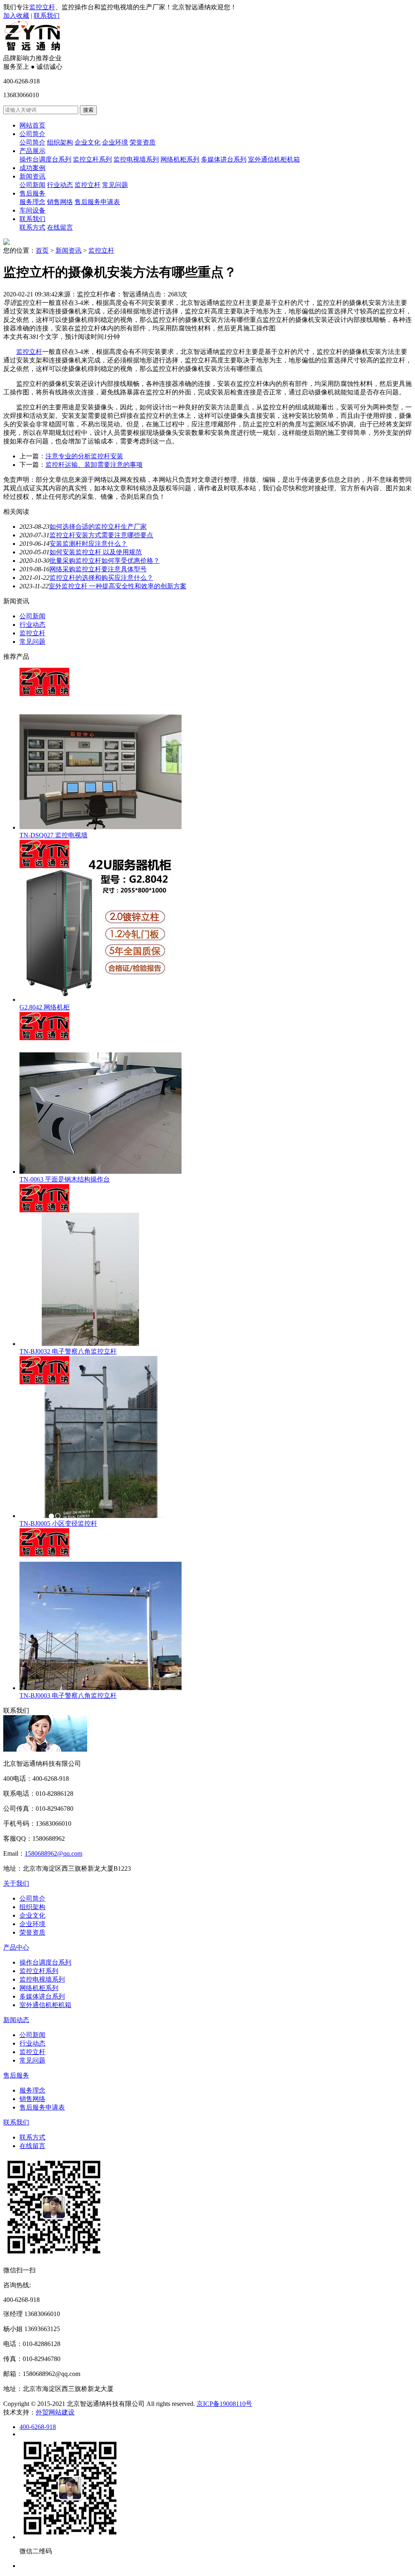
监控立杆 (42, 7)
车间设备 (32, 210)
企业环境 (115, 142)
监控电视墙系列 (136, 159)
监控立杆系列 (92, 159)
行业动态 (60, 185)
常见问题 (115, 185)
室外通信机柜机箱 (274, 159)
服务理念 (32, 202)
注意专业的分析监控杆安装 (84, 456)
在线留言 (60, 227)
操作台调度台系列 (45, 159)
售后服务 (32, 193)
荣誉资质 (143, 142)
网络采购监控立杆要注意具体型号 (98, 569)
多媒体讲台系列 (224, 159)
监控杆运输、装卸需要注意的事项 (94, 465)
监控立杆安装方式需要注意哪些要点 (101, 535)
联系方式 (32, 227)
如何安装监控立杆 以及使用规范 (96, 552)
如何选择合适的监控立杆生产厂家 (98, 527)
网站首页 (32, 125)
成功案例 (32, 168)
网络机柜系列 (180, 159)
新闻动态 (16, 2020)
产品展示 (32, 151)
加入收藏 (16, 16)
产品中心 (16, 1947)
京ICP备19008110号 (224, 2404)
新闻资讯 (32, 176)
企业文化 (88, 142)
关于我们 (16, 1883)
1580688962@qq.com (53, 1853)
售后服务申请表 (97, 202)
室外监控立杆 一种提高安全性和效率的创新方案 (118, 586)
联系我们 (47, 16)
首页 (42, 250)
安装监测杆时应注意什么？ (88, 544)
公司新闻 (32, 185)
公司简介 (32, 134)
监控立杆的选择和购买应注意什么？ (101, 578)
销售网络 (60, 202)
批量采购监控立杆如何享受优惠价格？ (105, 561)
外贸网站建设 (55, 2412)
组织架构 (60, 142)
